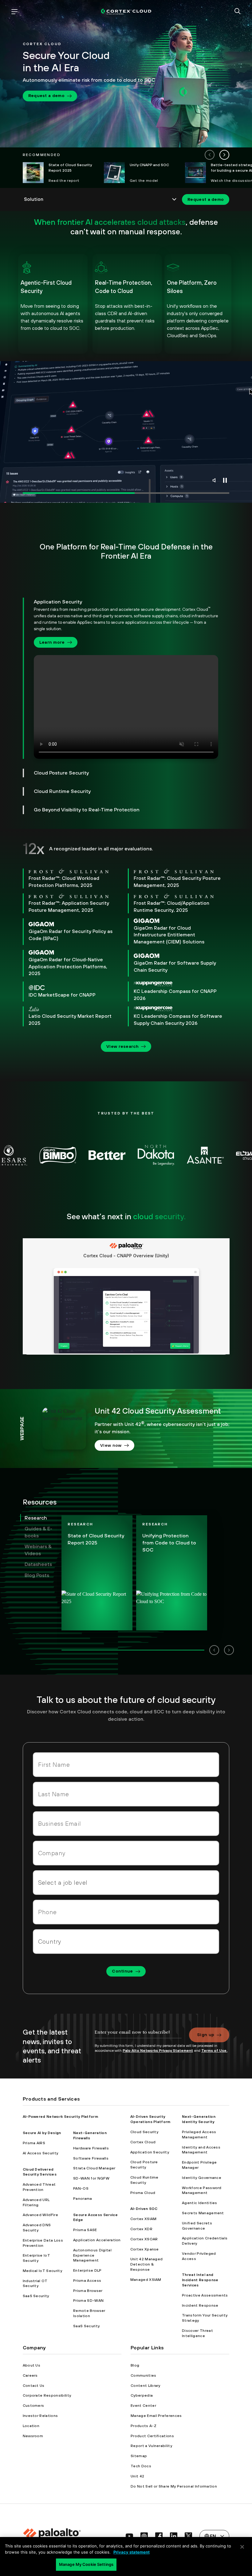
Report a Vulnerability (151, 2446)
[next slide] (224, 155)
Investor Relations (40, 2416)
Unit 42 (137, 2476)
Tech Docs (141, 2466)
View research (122, 1046)
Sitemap (139, 2456)
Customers (33, 2406)
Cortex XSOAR (144, 2239)
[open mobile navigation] (14, 12)
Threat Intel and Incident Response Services (200, 2280)
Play (225, 480)
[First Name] (126, 1765)
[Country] (126, 1942)
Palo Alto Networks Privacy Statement (158, 2051)
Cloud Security (144, 2132)
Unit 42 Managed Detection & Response (147, 2264)
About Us (32, 2365)
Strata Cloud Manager (94, 2168)
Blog (135, 2365)
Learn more (52, 642)
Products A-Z (144, 2426)
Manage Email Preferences (156, 2416)
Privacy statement (132, 2552)
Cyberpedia (142, 2395)
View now (111, 1445)
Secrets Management (203, 2213)
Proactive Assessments (205, 2295)
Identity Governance (202, 2178)
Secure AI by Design (42, 2133)
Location (31, 2426)
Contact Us (34, 2386)
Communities (144, 2375)
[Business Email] (126, 1824)
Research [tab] (36, 1518)
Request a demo (46, 96)
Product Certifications (152, 2436)
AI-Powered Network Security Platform (61, 2117)
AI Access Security (41, 2153)
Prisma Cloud (143, 2193)
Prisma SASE (85, 2230)
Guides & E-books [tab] (38, 1532)
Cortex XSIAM (144, 2219)
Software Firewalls (91, 2158)
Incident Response (200, 2305)
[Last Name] (126, 1794)
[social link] (129, 2536)
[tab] (121, 678)
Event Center (143, 2406)
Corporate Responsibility (47, 2395)
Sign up (206, 2035)
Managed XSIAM (146, 2280)
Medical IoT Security (42, 2271)
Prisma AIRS (34, 2143)
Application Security (150, 2152)
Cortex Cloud (143, 2142)
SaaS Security (36, 2296)
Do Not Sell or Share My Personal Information (174, 2486)
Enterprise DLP (87, 2270)
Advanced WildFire (40, 2215)
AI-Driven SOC (144, 2209)
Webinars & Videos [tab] (38, 1550)
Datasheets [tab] (38, 1564)
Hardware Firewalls (91, 2148)
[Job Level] (126, 1883)
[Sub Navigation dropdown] (101, 199)
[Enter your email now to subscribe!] (138, 2035)
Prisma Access (87, 2281)
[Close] (242, 2547)
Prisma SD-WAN (88, 2301)
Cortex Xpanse (145, 2249)
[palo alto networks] (126, 12)
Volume (215, 480)
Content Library (146, 2386)
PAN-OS (81, 2188)
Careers (30, 2375)
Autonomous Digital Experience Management (92, 2255)
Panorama (83, 2199)
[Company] (126, 1853)
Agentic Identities (200, 2203)
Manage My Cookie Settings (86, 2564)
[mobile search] (238, 12)
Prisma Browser (88, 2291)
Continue (122, 1971)
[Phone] (126, 1912)
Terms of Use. (214, 2051)
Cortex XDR (141, 2229)
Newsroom (33, 2436)
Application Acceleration (97, 2240)
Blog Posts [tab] (37, 1575)
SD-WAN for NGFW (91, 2178)
